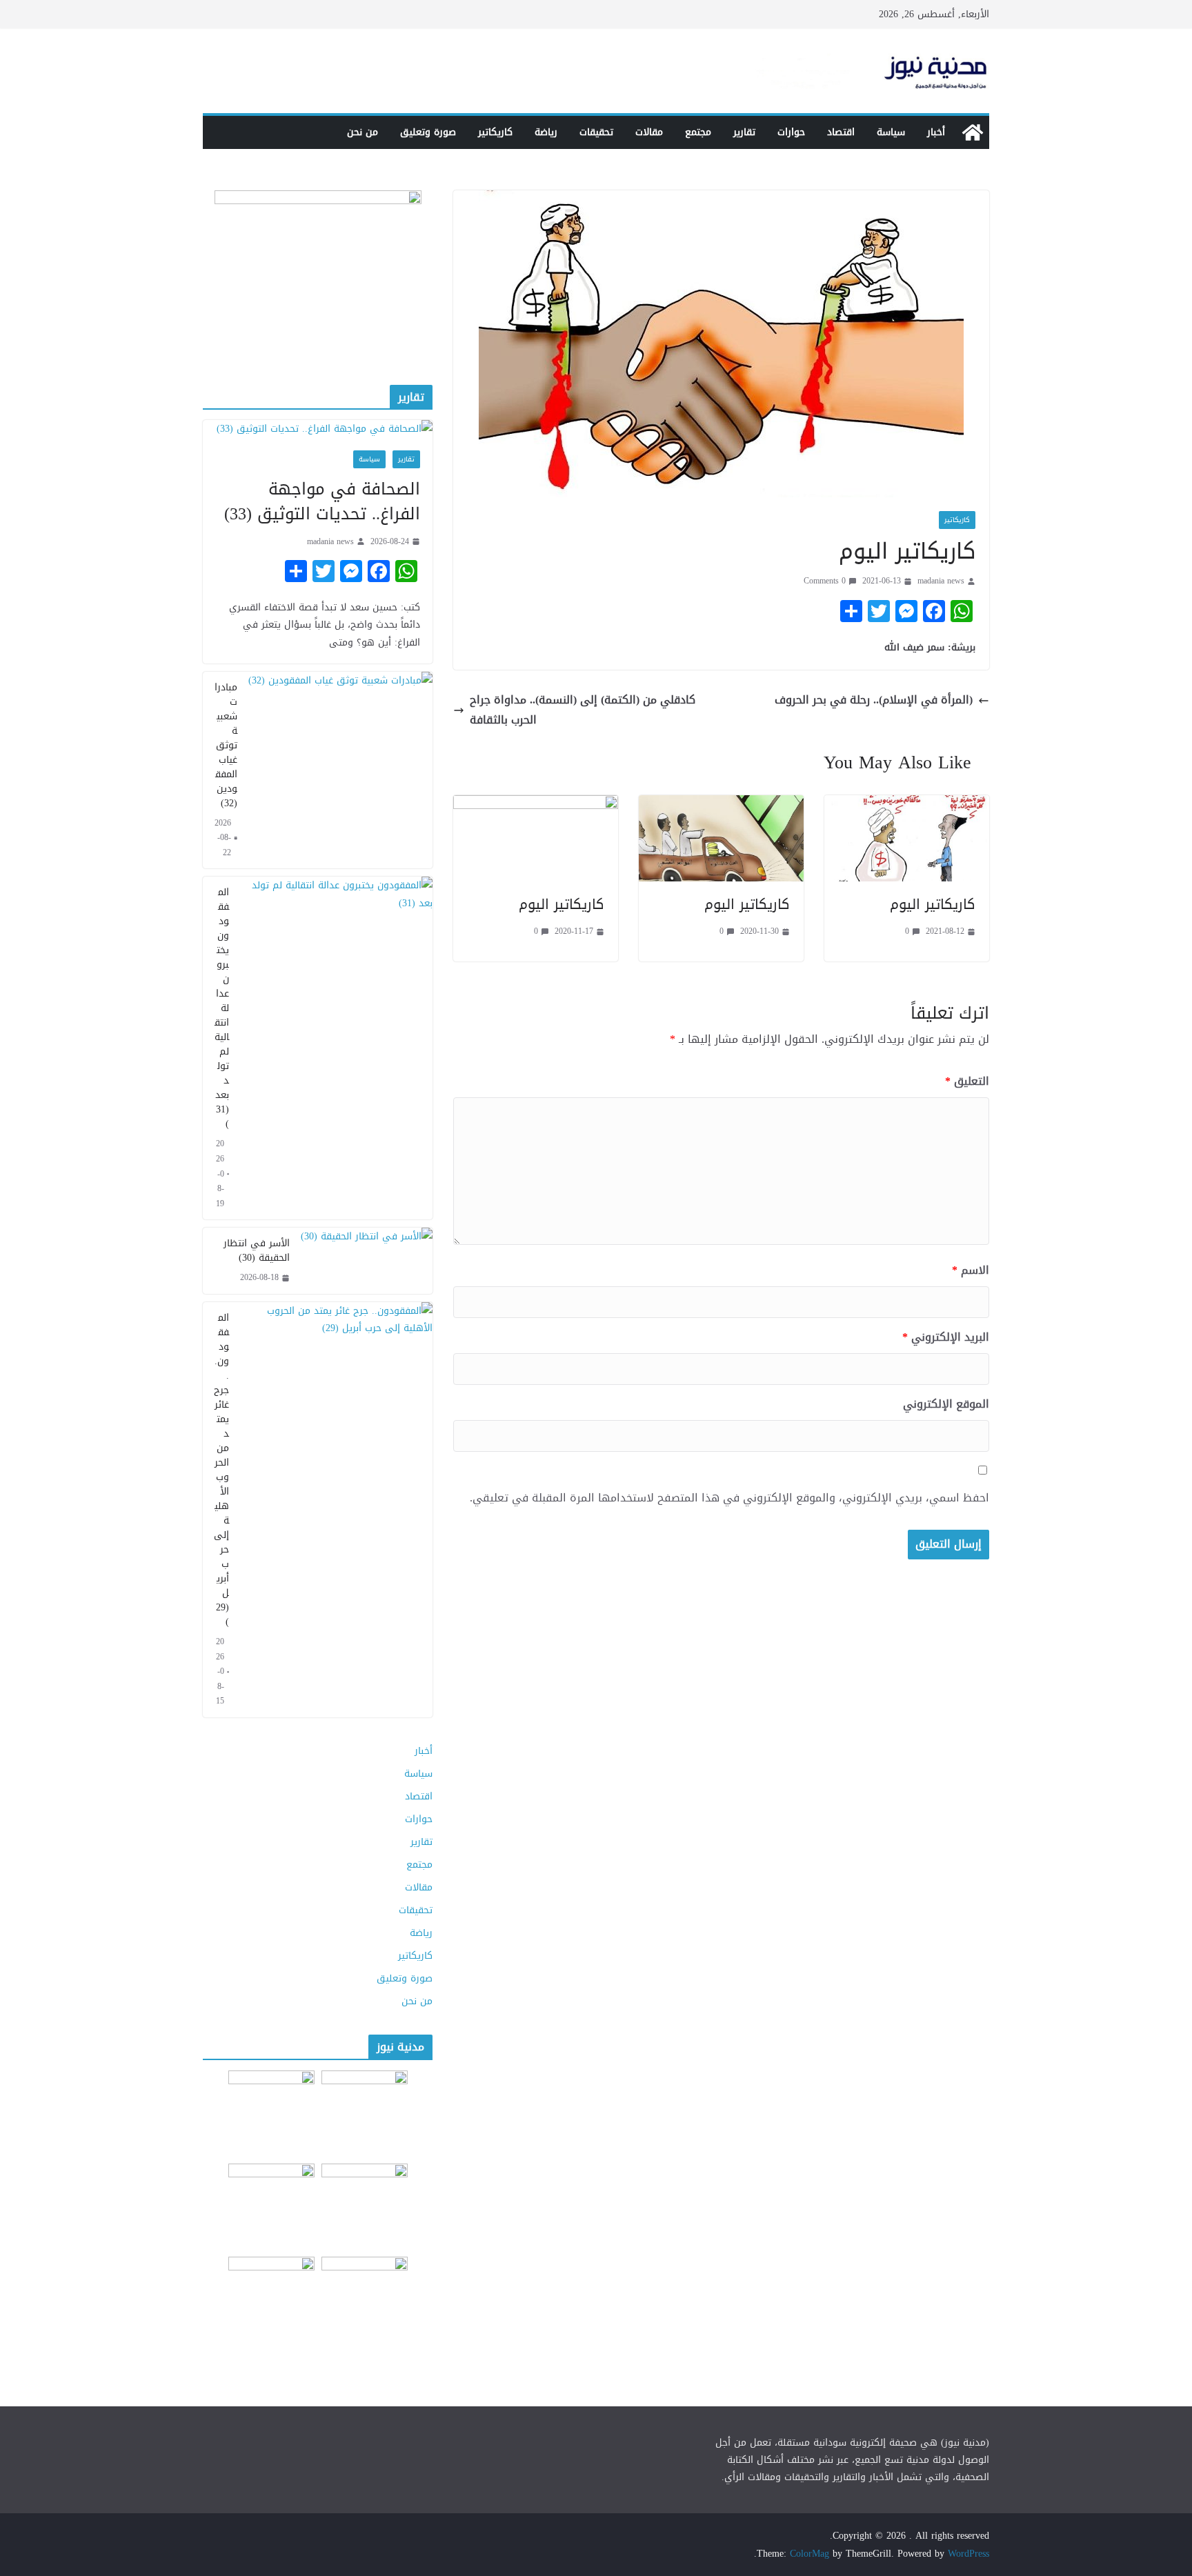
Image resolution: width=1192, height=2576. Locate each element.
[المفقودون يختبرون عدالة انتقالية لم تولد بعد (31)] (336, 1048)
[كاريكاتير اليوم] (907, 805)
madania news (941, 581)
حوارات (791, 132)
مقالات (649, 132)
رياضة (546, 132)
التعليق (967, 1082)
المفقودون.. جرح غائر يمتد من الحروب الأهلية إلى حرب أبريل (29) (221, 1470)
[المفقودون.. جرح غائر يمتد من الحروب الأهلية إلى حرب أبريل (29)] (336, 1510)
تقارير (744, 132)
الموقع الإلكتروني (946, 1405)
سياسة (891, 132)
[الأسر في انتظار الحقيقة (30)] (367, 1261)
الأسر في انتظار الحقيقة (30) (257, 1250)
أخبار (936, 132)
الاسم (971, 1271)
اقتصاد (841, 132)
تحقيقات (596, 132)
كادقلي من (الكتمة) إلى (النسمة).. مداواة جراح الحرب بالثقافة (583, 710)
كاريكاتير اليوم (933, 904)
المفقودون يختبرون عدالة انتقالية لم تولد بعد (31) (222, 1008)
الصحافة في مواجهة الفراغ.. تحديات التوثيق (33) (322, 501)
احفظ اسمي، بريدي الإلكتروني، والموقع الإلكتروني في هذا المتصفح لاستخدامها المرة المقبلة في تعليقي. (729, 1498)
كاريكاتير (495, 132)
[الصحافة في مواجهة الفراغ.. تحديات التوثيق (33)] (318, 429)
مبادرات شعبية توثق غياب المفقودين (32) (226, 745)
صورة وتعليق (428, 132)
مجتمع (698, 132)
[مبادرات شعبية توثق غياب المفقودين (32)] (340, 770)
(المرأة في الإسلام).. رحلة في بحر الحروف (874, 700)
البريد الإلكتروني (946, 1338)
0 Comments (825, 581)
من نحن (362, 132)
